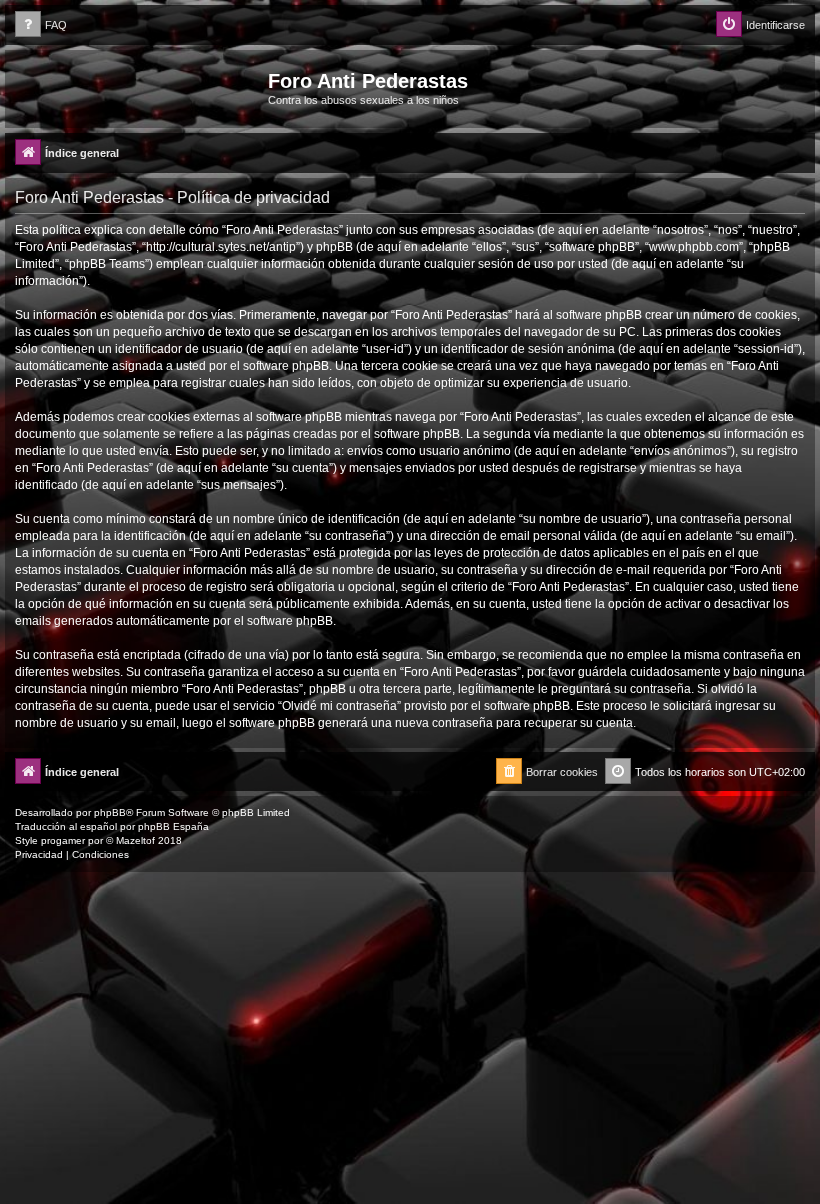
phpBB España (173, 826)
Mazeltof (135, 840)
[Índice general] (139, 87)
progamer (63, 840)
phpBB (110, 812)
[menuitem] (41, 25)
